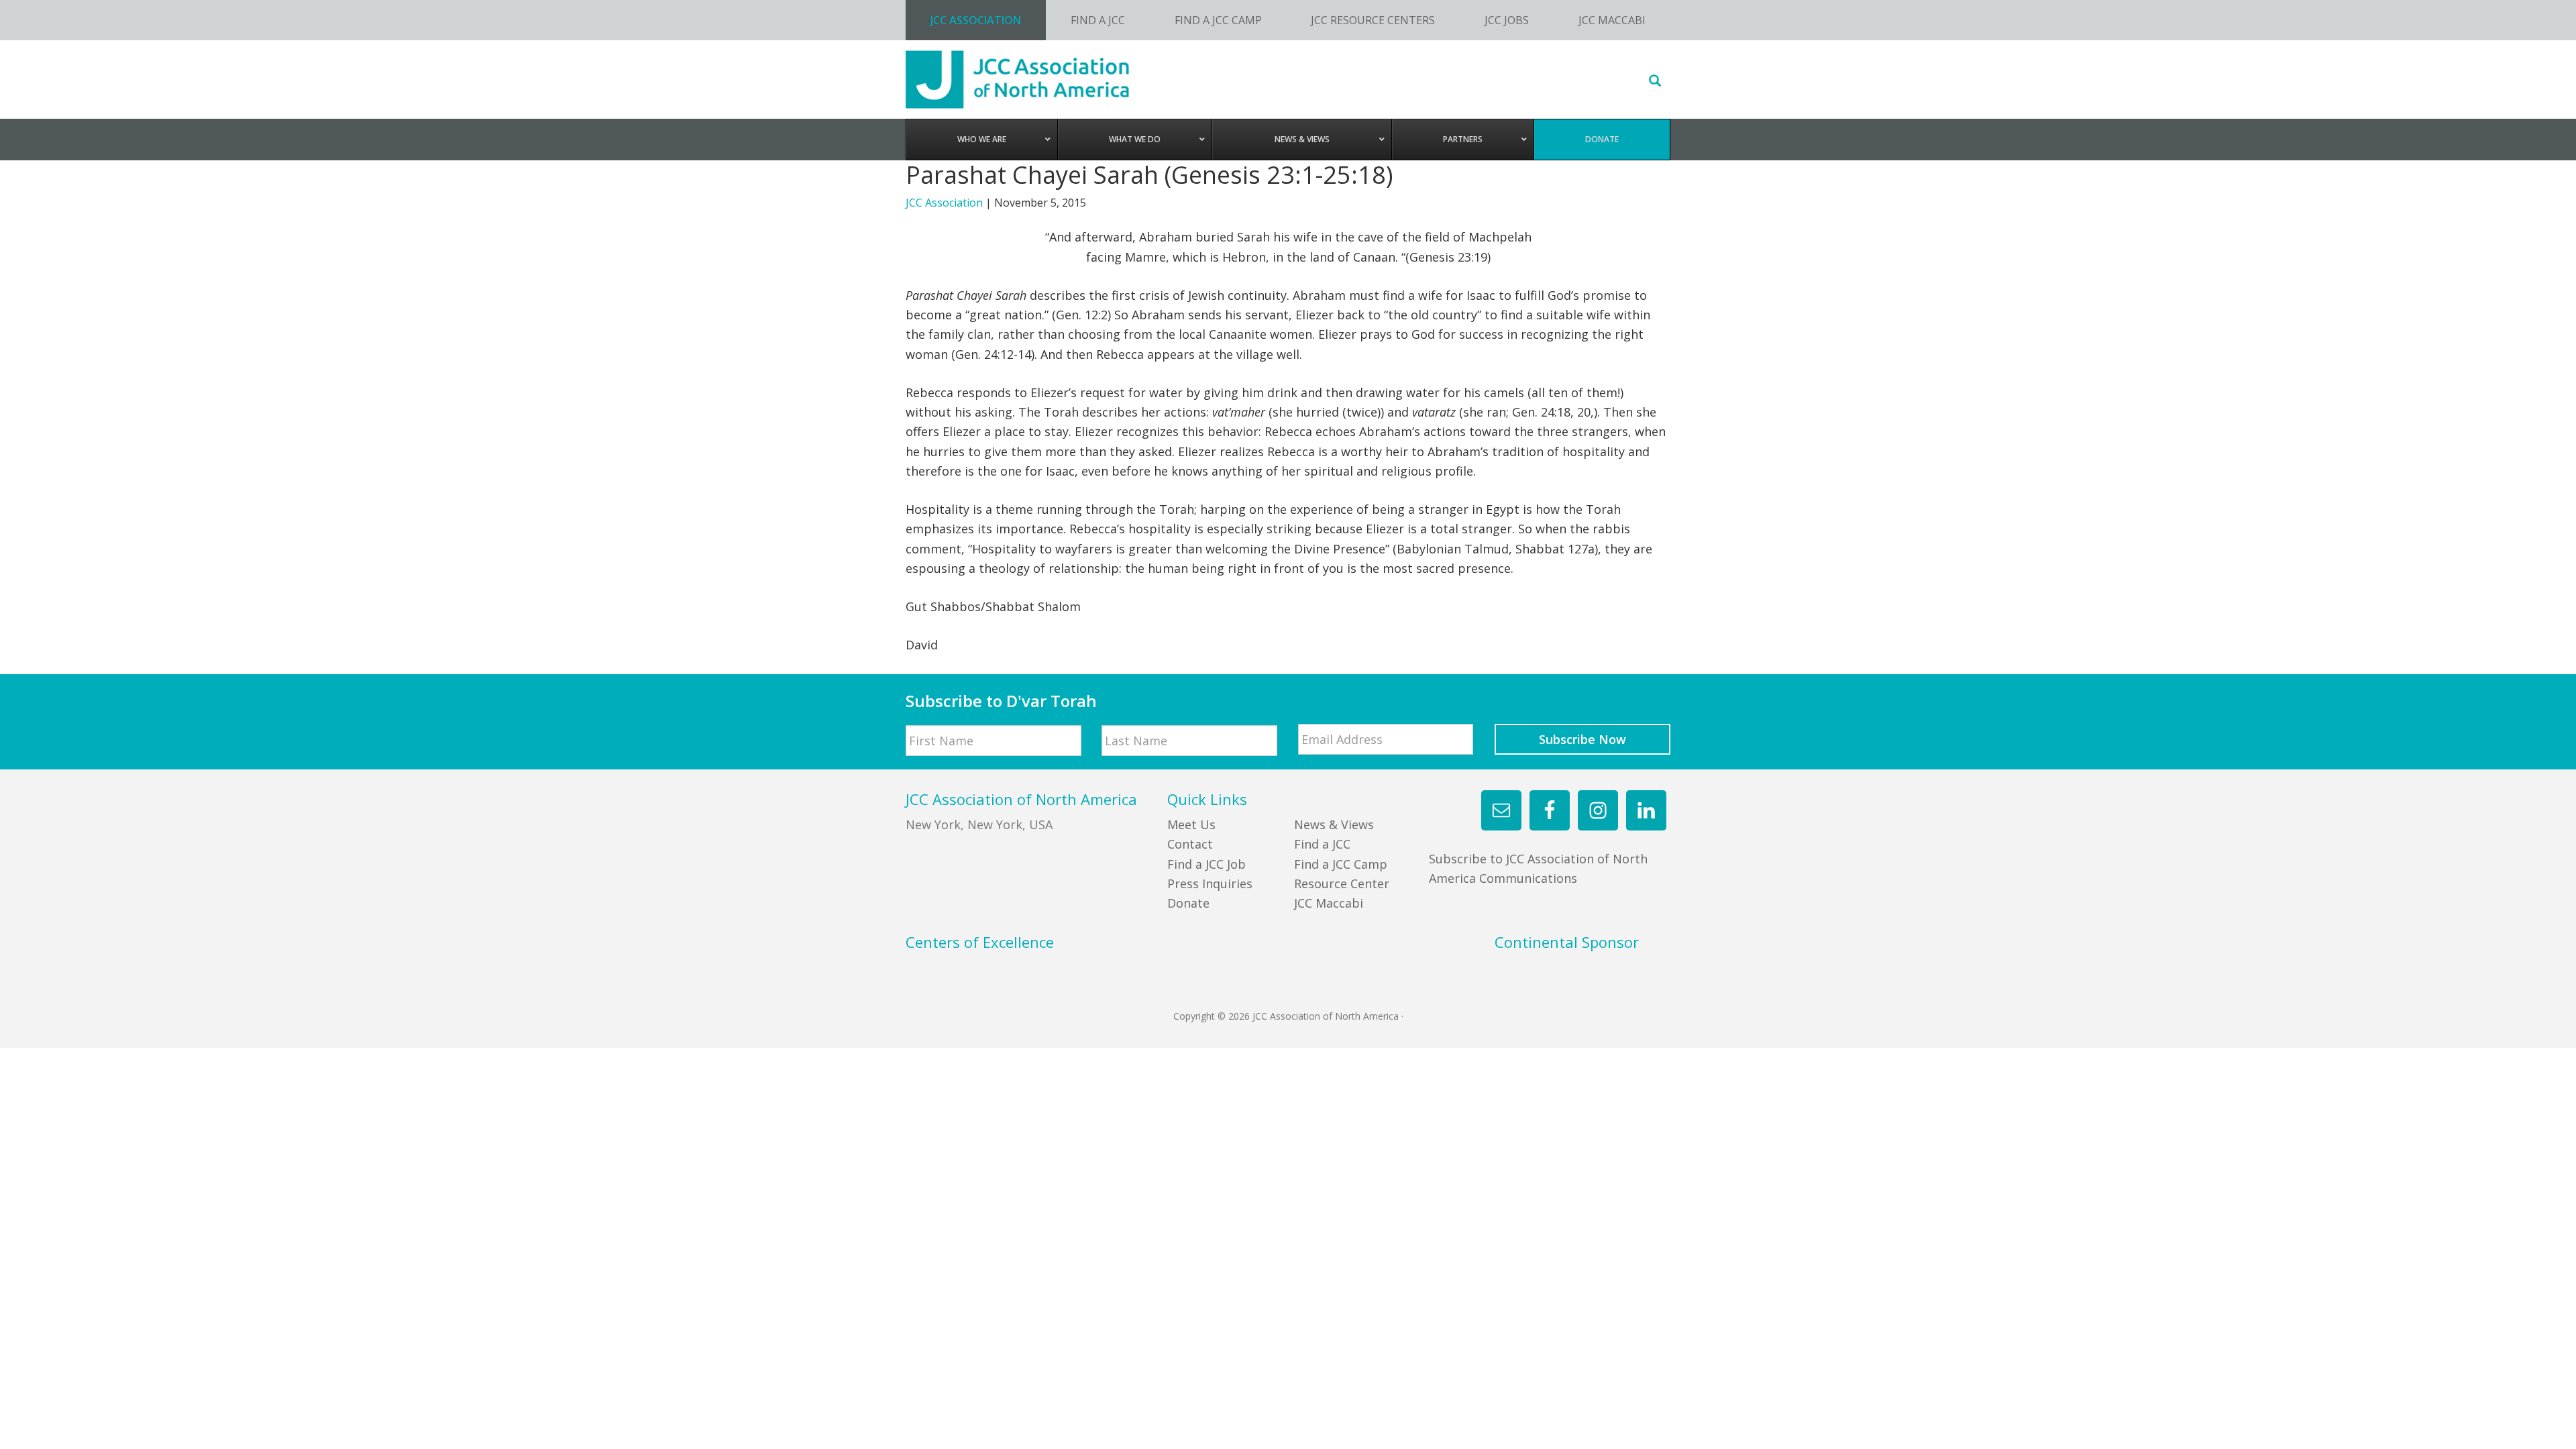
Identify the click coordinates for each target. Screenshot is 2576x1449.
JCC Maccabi (1329, 903)
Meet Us (1191, 824)
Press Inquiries (1210, 883)
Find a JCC (1322, 844)
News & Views (1334, 824)
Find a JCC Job (1206, 864)
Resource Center (1342, 883)
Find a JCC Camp (1341, 864)
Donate (1188, 903)
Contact (1190, 844)
